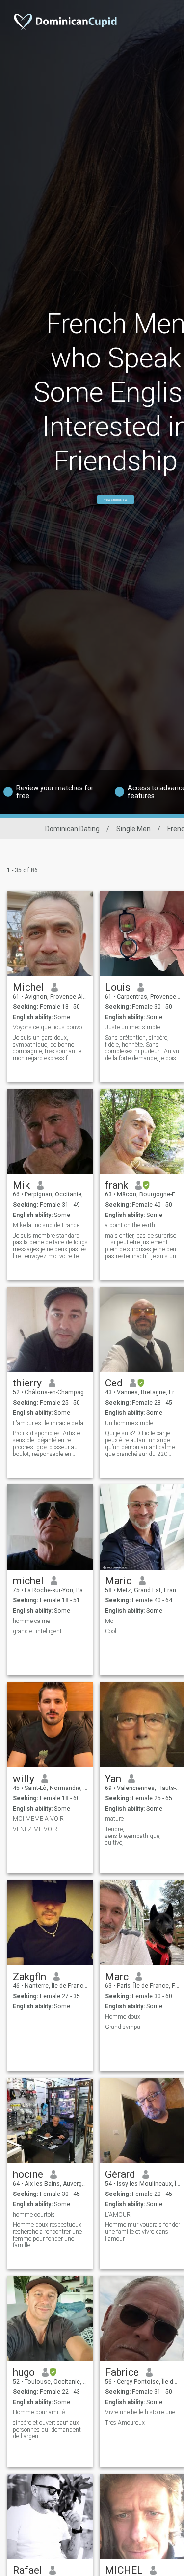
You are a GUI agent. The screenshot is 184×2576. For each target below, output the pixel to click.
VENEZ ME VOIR (35, 1829)
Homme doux (123, 2017)
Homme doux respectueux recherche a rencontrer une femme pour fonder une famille (47, 2235)
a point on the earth (130, 1225)
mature (114, 1819)
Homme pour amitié (39, 2412)
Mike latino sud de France (46, 1225)
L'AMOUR (118, 2215)
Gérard (120, 2174)
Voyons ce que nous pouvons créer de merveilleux (50, 1027)
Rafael (27, 2570)
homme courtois (34, 2215)
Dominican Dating (72, 829)
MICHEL (124, 2570)
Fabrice (122, 2372)
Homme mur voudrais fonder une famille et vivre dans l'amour (143, 2232)
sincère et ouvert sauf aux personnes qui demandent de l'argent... (47, 2430)
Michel (28, 987)
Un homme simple (129, 1423)
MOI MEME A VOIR (38, 1819)
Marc (117, 1977)
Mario (118, 1581)
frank (117, 1185)
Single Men (133, 829)
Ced (114, 1383)
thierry (27, 1383)
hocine (28, 2174)
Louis (118, 987)
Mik (21, 1185)
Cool (111, 1631)
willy (24, 1779)
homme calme (31, 1621)
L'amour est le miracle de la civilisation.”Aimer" (50, 1423)
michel (28, 1581)
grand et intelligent (37, 1631)
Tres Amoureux (125, 2423)
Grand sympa (123, 2027)
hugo (24, 2372)
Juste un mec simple (132, 1027)
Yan (113, 1779)
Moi (110, 1621)
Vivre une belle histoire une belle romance (143, 2412)
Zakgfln (29, 1977)
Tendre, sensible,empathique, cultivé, (133, 1836)
